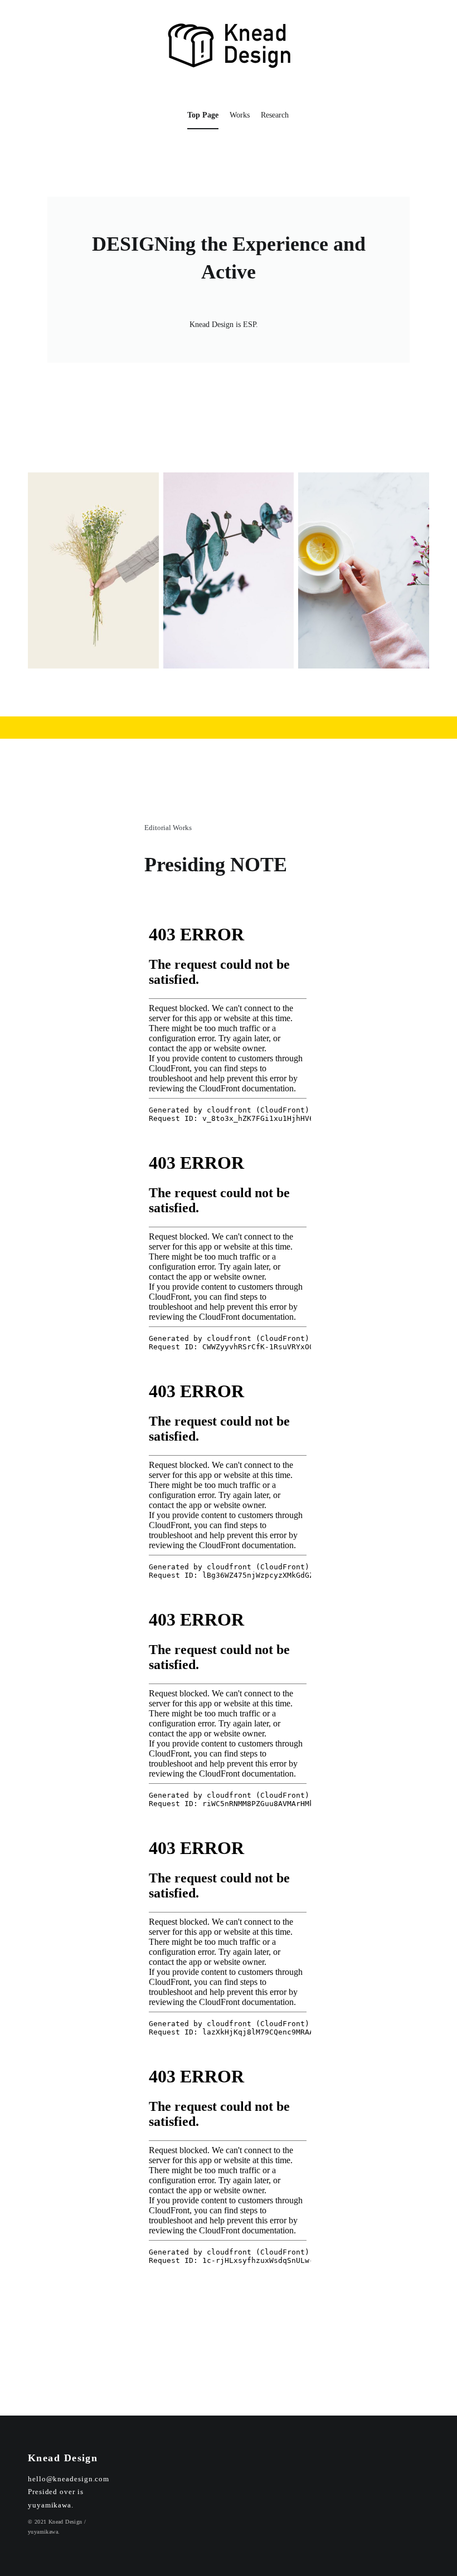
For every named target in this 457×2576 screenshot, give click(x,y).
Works (240, 115)
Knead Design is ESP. (224, 325)
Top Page (203, 115)
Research (275, 115)
